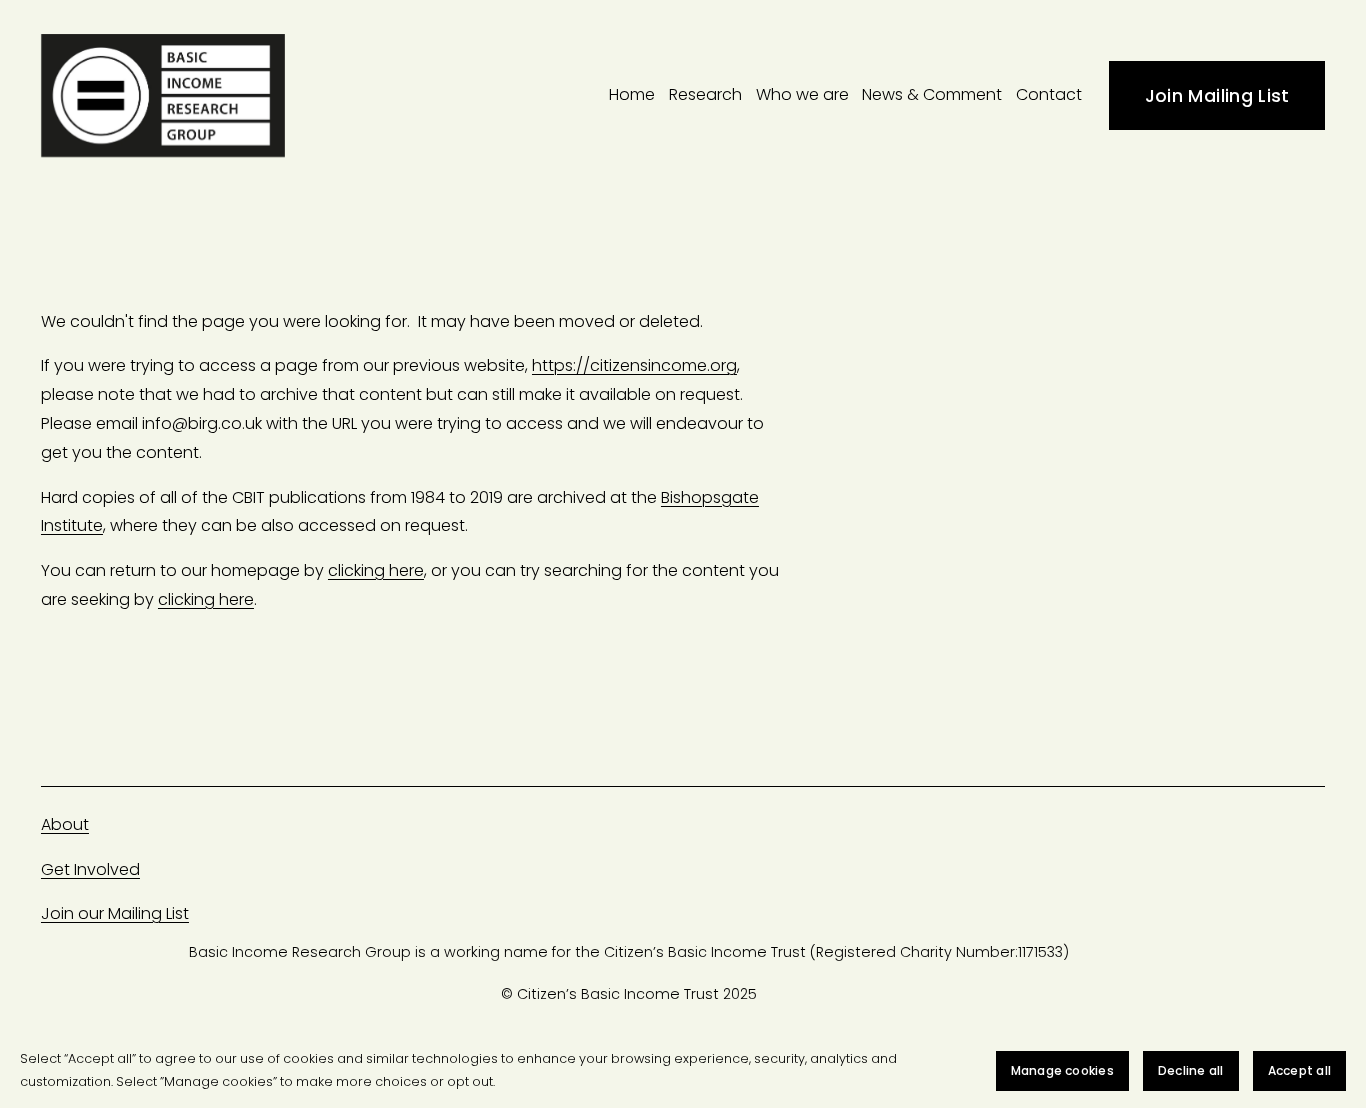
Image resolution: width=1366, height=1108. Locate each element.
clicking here (376, 570)
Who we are (802, 94)
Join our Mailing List (115, 913)
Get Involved (90, 869)
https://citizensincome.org (634, 365)
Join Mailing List (1217, 95)
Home (632, 94)
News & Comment (932, 94)
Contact (1049, 94)
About (65, 824)
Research (705, 94)
